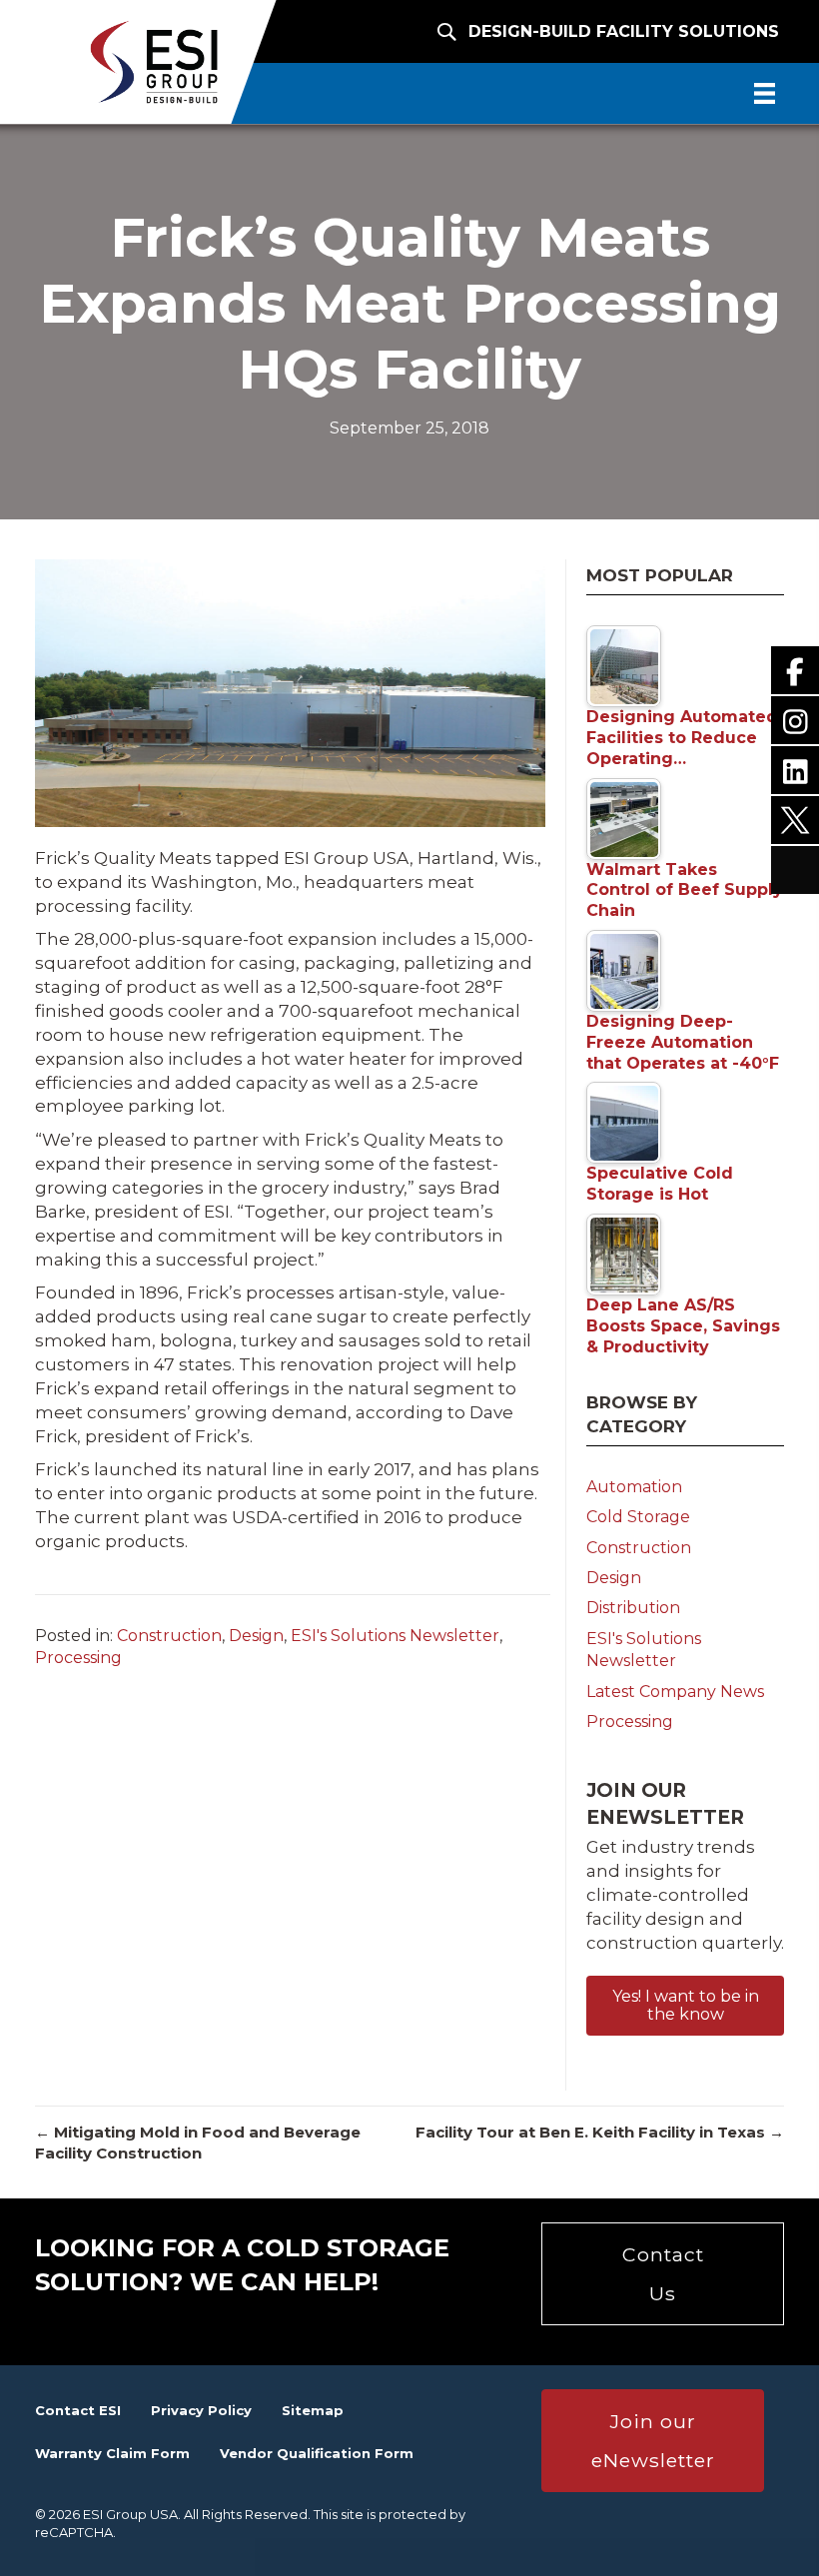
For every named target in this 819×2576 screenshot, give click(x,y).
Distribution (633, 1608)
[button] (685, 2006)
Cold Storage (638, 1517)
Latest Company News (675, 1692)
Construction (169, 1636)
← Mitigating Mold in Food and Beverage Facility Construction (198, 2143)
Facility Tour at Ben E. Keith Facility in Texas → (600, 2132)
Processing (78, 1658)
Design (256, 1636)
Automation (634, 1487)
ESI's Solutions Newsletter (395, 1636)
